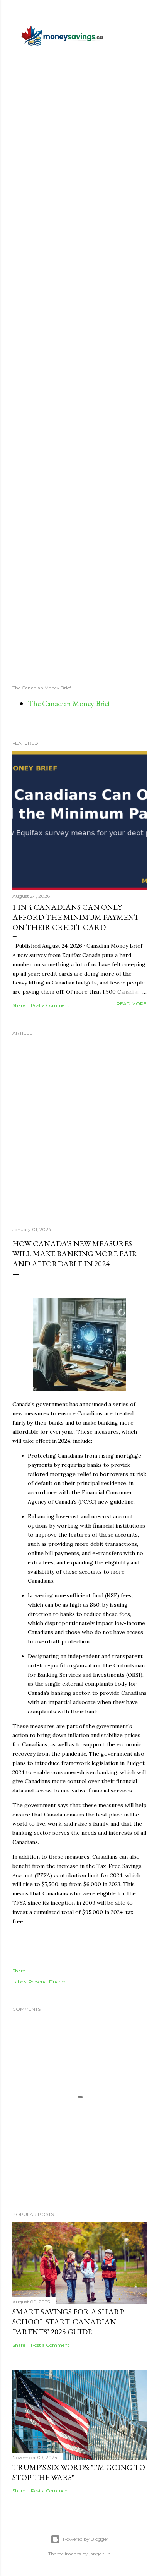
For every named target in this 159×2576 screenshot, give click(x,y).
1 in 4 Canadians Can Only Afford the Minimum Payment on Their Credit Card (76, 917)
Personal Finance (47, 1982)
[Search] (142, 12)
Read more (132, 1004)
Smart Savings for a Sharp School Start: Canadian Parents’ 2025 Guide (68, 2322)
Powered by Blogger (86, 2539)
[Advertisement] (79, 365)
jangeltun (100, 2554)
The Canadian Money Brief (69, 703)
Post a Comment (50, 1005)
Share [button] (19, 1005)
